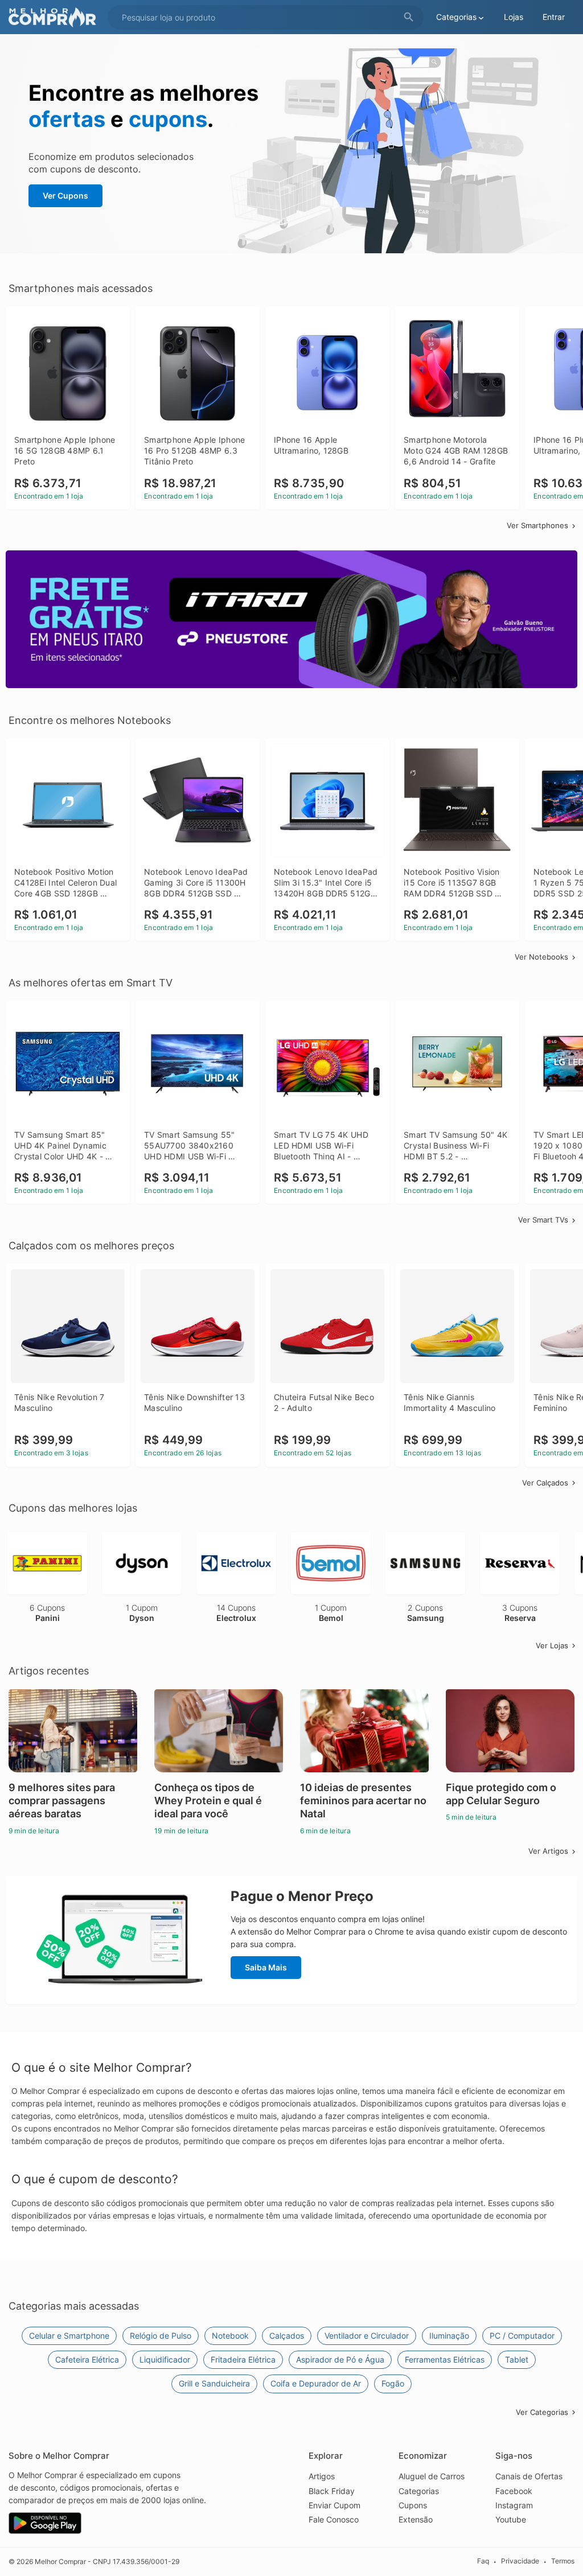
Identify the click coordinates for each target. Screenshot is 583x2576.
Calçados (287, 2336)
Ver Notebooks (541, 957)
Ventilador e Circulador (367, 2336)
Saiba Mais (266, 1967)
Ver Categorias (542, 2412)
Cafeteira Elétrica (87, 2359)
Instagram (514, 2505)
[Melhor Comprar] (55, 17)
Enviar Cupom (334, 2505)
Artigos (322, 2476)
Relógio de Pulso (161, 2336)
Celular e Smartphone (69, 2336)
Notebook (230, 2336)
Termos (563, 2561)
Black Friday (332, 2491)
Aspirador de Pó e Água (340, 2359)
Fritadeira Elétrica (243, 2359)
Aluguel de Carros (432, 2476)
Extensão (416, 2519)
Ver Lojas (552, 1645)
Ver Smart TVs (543, 1220)
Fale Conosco (334, 2519)
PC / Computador (522, 2336)
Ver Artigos (548, 1851)
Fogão (393, 2383)
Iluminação (449, 2336)
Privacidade (520, 2561)
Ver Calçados (545, 1483)
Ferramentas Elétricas (445, 2359)
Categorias (419, 2491)
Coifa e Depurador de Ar (316, 2383)
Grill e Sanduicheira (214, 2383)
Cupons (413, 2505)
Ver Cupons (65, 196)
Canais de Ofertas (529, 2476)
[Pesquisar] (409, 17)
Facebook (514, 2491)
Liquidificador (165, 2359)
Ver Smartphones (537, 525)
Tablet (517, 2359)
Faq (483, 2561)
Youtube (511, 2519)
